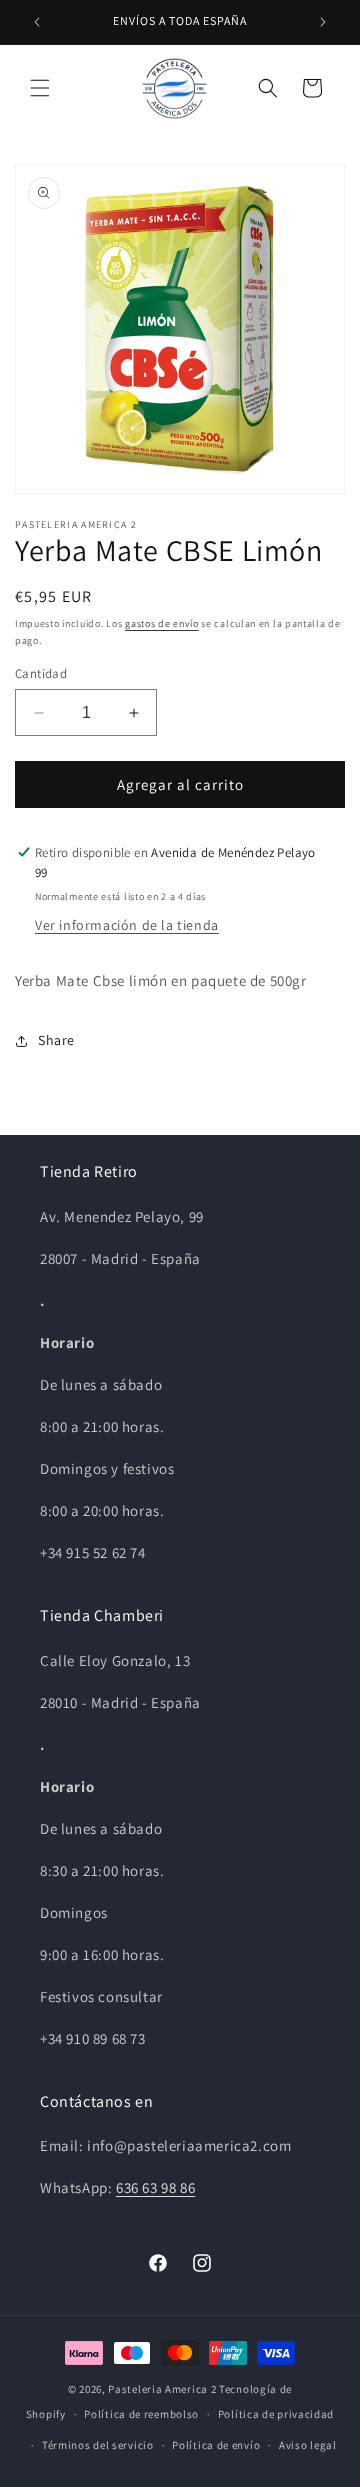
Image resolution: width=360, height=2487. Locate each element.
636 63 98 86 (155, 2187)
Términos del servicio (98, 2445)
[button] (40, 88)
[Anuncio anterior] (37, 22)
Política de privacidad (276, 2414)
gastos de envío (162, 623)
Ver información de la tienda (127, 925)
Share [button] (56, 1040)
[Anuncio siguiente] (323, 22)
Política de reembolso (141, 2414)
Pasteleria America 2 (162, 2389)
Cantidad (41, 673)
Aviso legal (308, 2445)
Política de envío (216, 2445)
